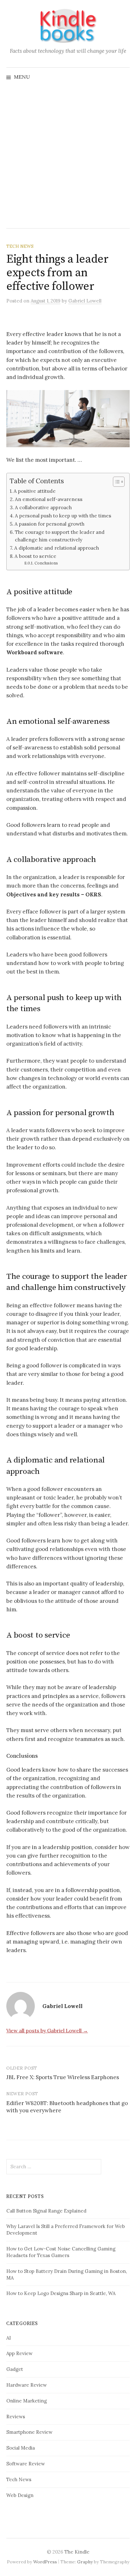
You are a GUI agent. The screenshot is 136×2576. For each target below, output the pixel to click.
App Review (19, 2353)
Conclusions (46, 563)
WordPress (45, 2562)
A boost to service (35, 556)
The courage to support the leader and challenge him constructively (60, 536)
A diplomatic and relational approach (57, 548)
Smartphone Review (29, 2432)
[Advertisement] (68, 157)
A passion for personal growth (49, 524)
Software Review (26, 2464)
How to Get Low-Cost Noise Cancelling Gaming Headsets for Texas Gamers (61, 2252)
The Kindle (77, 2552)
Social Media (21, 2448)
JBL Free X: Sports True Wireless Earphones (63, 2077)
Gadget (15, 2369)
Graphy (85, 2562)
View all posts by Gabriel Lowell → (47, 2030)
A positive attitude (35, 491)
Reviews (16, 2417)
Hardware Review (27, 2385)
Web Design (20, 2495)
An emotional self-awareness (49, 499)
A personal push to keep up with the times (63, 516)
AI (9, 2338)
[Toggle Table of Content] (116, 482)
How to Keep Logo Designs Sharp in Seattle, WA (61, 2293)
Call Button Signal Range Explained (46, 2211)
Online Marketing (27, 2401)
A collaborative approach (43, 507)
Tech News (20, 246)
